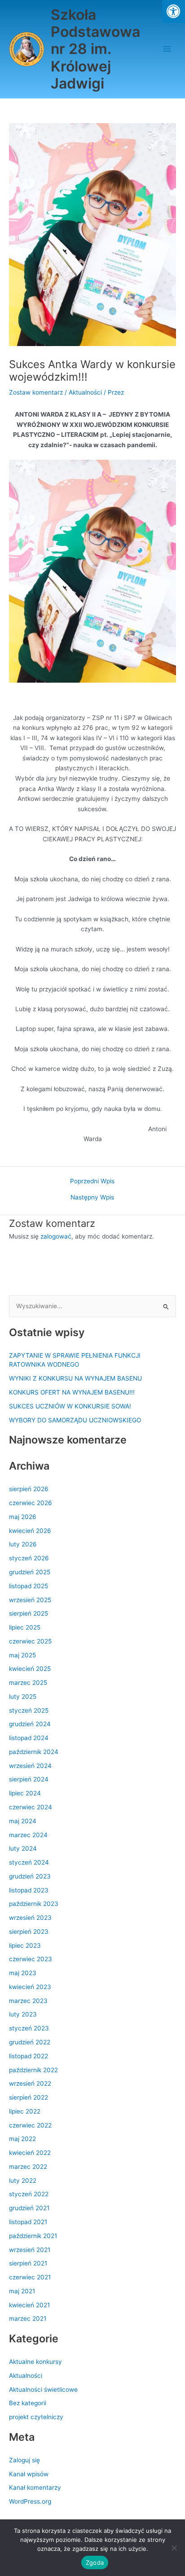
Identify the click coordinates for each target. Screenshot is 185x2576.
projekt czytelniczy (36, 2417)
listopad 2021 (28, 2222)
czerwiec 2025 (30, 1641)
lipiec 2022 (25, 2111)
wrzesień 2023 (30, 1918)
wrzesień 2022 (30, 2083)
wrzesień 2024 (30, 1766)
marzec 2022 (28, 2167)
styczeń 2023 (29, 2028)
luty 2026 (23, 1544)
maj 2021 (22, 2291)
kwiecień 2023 (30, 1987)
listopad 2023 (29, 1890)
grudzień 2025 (30, 1572)
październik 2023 (34, 1904)
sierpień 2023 (29, 1932)
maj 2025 (22, 1655)
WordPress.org (30, 2501)
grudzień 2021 (29, 2208)
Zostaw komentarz (36, 392)
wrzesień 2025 (30, 1600)
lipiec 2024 (25, 1793)
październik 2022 (33, 2070)
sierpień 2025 (29, 1613)
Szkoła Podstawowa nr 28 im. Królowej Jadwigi (95, 49)
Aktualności (85, 392)
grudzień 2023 (30, 1876)
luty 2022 (23, 2181)
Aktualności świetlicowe (43, 2389)
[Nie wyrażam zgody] (174, 2548)
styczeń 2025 (29, 1710)
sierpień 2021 (28, 2263)
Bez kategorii (28, 2403)
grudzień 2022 (30, 2042)
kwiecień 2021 (29, 2305)
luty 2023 (23, 2014)
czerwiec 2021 (30, 2277)
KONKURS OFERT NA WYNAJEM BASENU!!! (72, 1392)
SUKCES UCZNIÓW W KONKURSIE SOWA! (70, 1406)
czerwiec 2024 (31, 1807)
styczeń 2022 (29, 2194)
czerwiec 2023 (31, 1959)
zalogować (56, 1236)
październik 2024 (34, 1752)
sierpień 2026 (29, 1489)
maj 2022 (22, 2139)
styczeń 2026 (29, 1558)
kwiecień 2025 (30, 1669)
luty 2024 (23, 1848)
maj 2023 (23, 1973)
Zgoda (95, 2563)
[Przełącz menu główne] (167, 49)
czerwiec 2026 (31, 1503)
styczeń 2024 (29, 1862)
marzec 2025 (28, 1683)
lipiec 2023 (25, 1945)
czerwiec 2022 (30, 2125)
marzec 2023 (28, 2001)
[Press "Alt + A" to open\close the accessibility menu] (174, 11)
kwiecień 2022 (30, 2153)
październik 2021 (33, 2236)
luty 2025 (23, 1697)
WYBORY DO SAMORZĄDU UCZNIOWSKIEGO (75, 1420)
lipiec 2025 (25, 1627)
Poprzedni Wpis (92, 1181)
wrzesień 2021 (30, 2250)
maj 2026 (23, 1517)
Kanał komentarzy (35, 2487)
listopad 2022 (29, 2056)
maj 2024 (23, 1821)
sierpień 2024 (29, 1779)
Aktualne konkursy (35, 2362)
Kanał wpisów (29, 2474)
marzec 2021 (28, 2318)
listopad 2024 (29, 1738)
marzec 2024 (28, 1835)
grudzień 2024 (30, 1724)
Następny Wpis (92, 1198)
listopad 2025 (29, 1586)
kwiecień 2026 (30, 1531)
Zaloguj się (24, 2460)
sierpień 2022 (29, 2097)
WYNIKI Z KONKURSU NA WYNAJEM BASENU (75, 1378)
